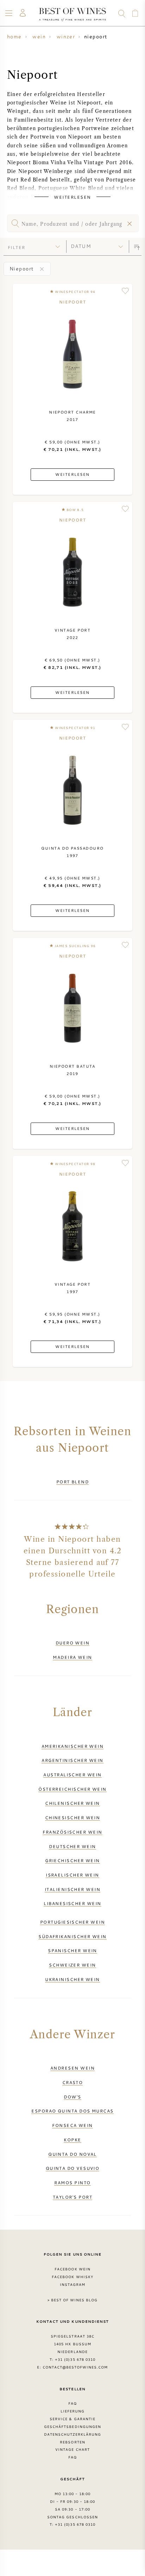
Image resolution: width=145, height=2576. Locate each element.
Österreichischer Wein (72, 1789)
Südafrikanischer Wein (72, 1936)
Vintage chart (72, 2449)
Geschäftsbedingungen (72, 2427)
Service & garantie (72, 2419)
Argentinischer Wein (72, 1760)
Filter (17, 247)
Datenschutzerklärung (73, 2434)
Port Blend (73, 1482)
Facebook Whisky (72, 2277)
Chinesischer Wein (73, 1817)
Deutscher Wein (72, 1846)
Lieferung (72, 2411)
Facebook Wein (72, 2269)
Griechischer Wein (72, 1860)
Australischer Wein (72, 1775)
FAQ (72, 2403)
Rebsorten (72, 2442)
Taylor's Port (72, 2197)
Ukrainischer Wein (72, 1979)
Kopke (72, 2140)
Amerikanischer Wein (73, 1746)
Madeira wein (72, 1657)
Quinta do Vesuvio (73, 2168)
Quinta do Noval (72, 2154)
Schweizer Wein (72, 1965)
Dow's (72, 2097)
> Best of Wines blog (73, 2300)
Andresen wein (72, 2068)
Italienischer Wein (72, 1889)
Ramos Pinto (72, 2182)
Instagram (72, 2284)
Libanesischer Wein (72, 1903)
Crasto (73, 2082)
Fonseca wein (72, 2125)
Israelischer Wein (72, 1875)
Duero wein (73, 1643)
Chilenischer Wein (72, 1803)
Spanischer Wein (72, 1950)
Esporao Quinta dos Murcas (72, 2111)
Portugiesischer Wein (72, 1922)
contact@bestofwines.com (75, 2367)
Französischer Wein (72, 1832)
